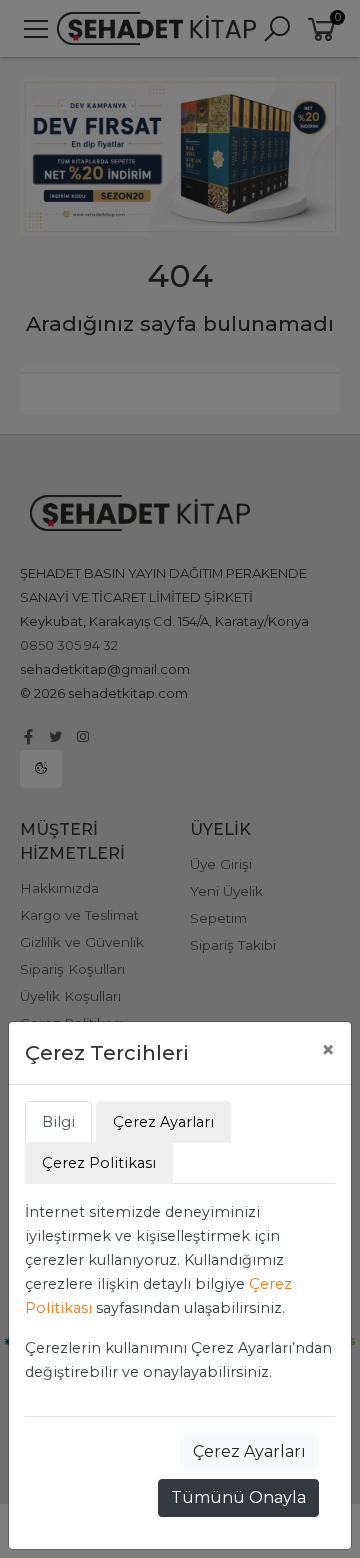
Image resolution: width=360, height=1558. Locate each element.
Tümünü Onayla (238, 1497)
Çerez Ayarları (249, 1451)
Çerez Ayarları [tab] (163, 1122)
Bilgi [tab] (58, 1122)
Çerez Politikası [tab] (99, 1163)
